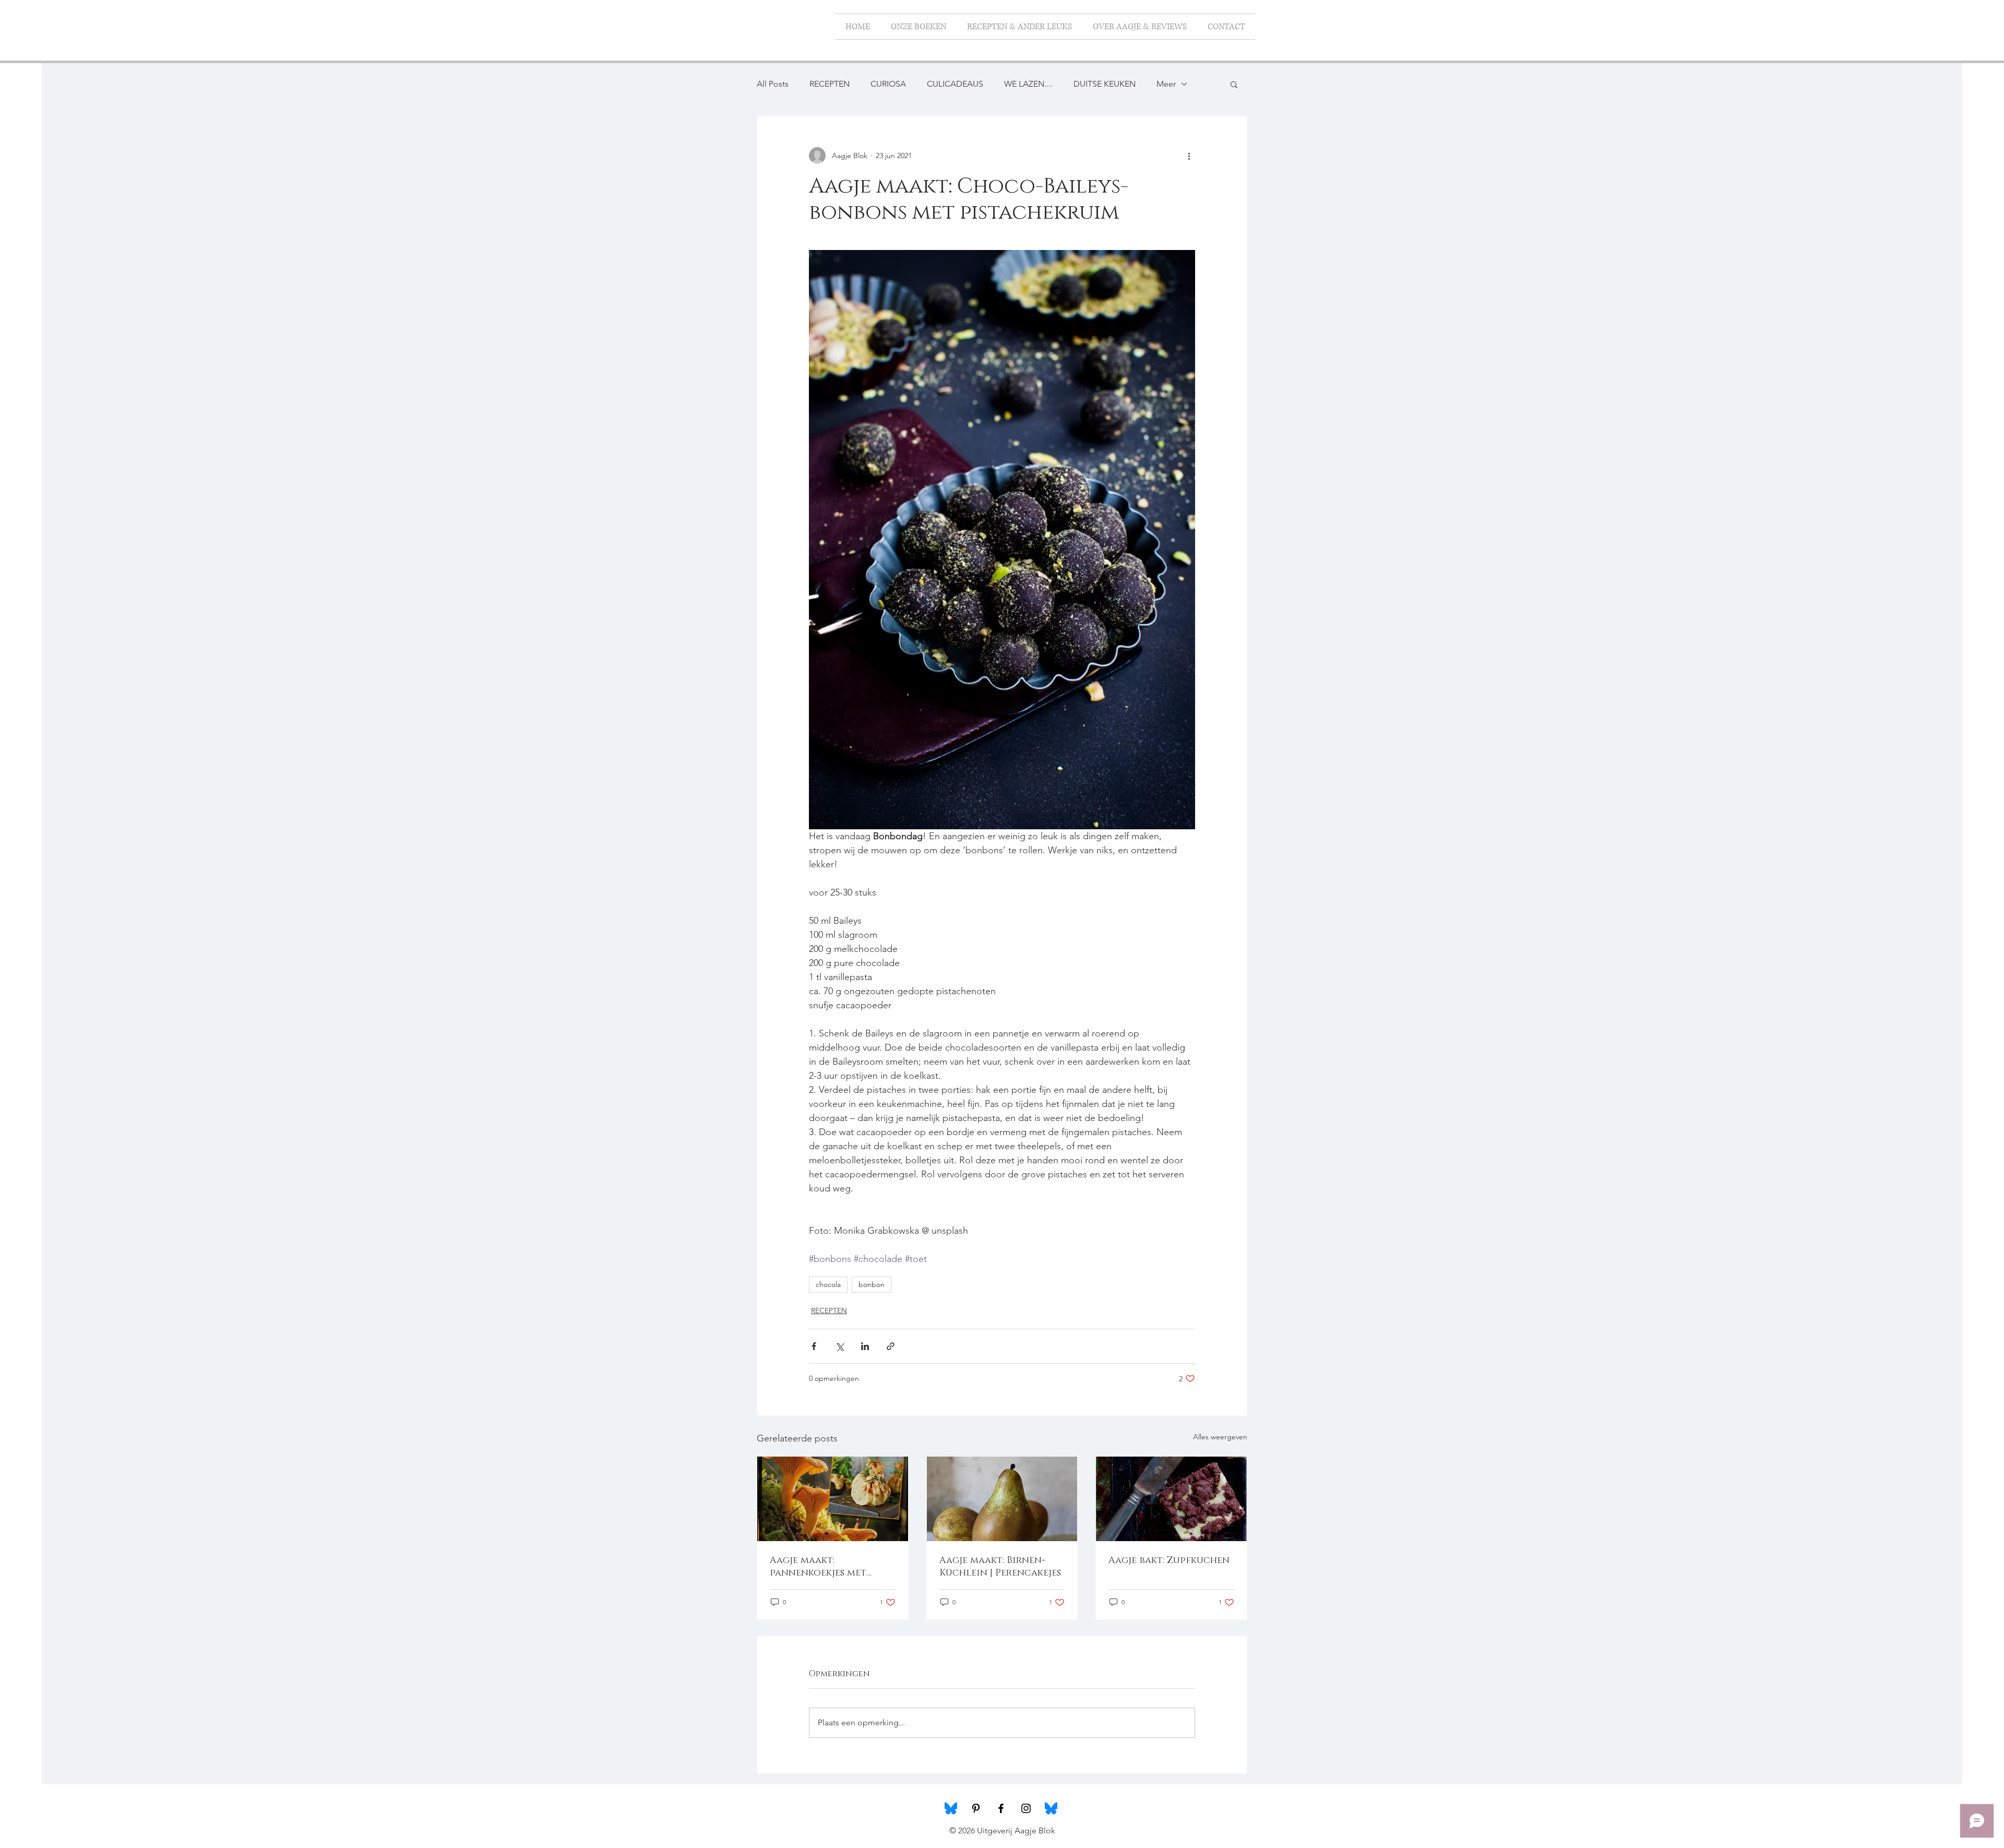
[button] (1234, 84)
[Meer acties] (1189, 156)
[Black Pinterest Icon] (976, 1808)
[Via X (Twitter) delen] (839, 1346)
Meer (1166, 84)
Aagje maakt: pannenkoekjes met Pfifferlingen (818, 1567)
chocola (828, 1284)
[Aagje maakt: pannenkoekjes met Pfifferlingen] (833, 1499)
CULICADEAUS (955, 84)
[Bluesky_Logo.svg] (951, 1808)
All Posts (773, 84)
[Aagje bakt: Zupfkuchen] (1171, 1499)
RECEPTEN (830, 84)
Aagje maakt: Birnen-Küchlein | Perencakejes (1000, 1567)
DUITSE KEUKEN (1105, 84)
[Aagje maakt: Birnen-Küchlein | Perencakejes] (1002, 1499)
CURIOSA (888, 84)
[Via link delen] (891, 1346)
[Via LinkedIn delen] (865, 1346)
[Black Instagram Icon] (1026, 1808)
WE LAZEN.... (1028, 84)
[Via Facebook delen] (814, 1346)
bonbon (872, 1284)
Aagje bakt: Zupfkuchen (1169, 1560)
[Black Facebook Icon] (1001, 1808)
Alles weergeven (1220, 1437)
